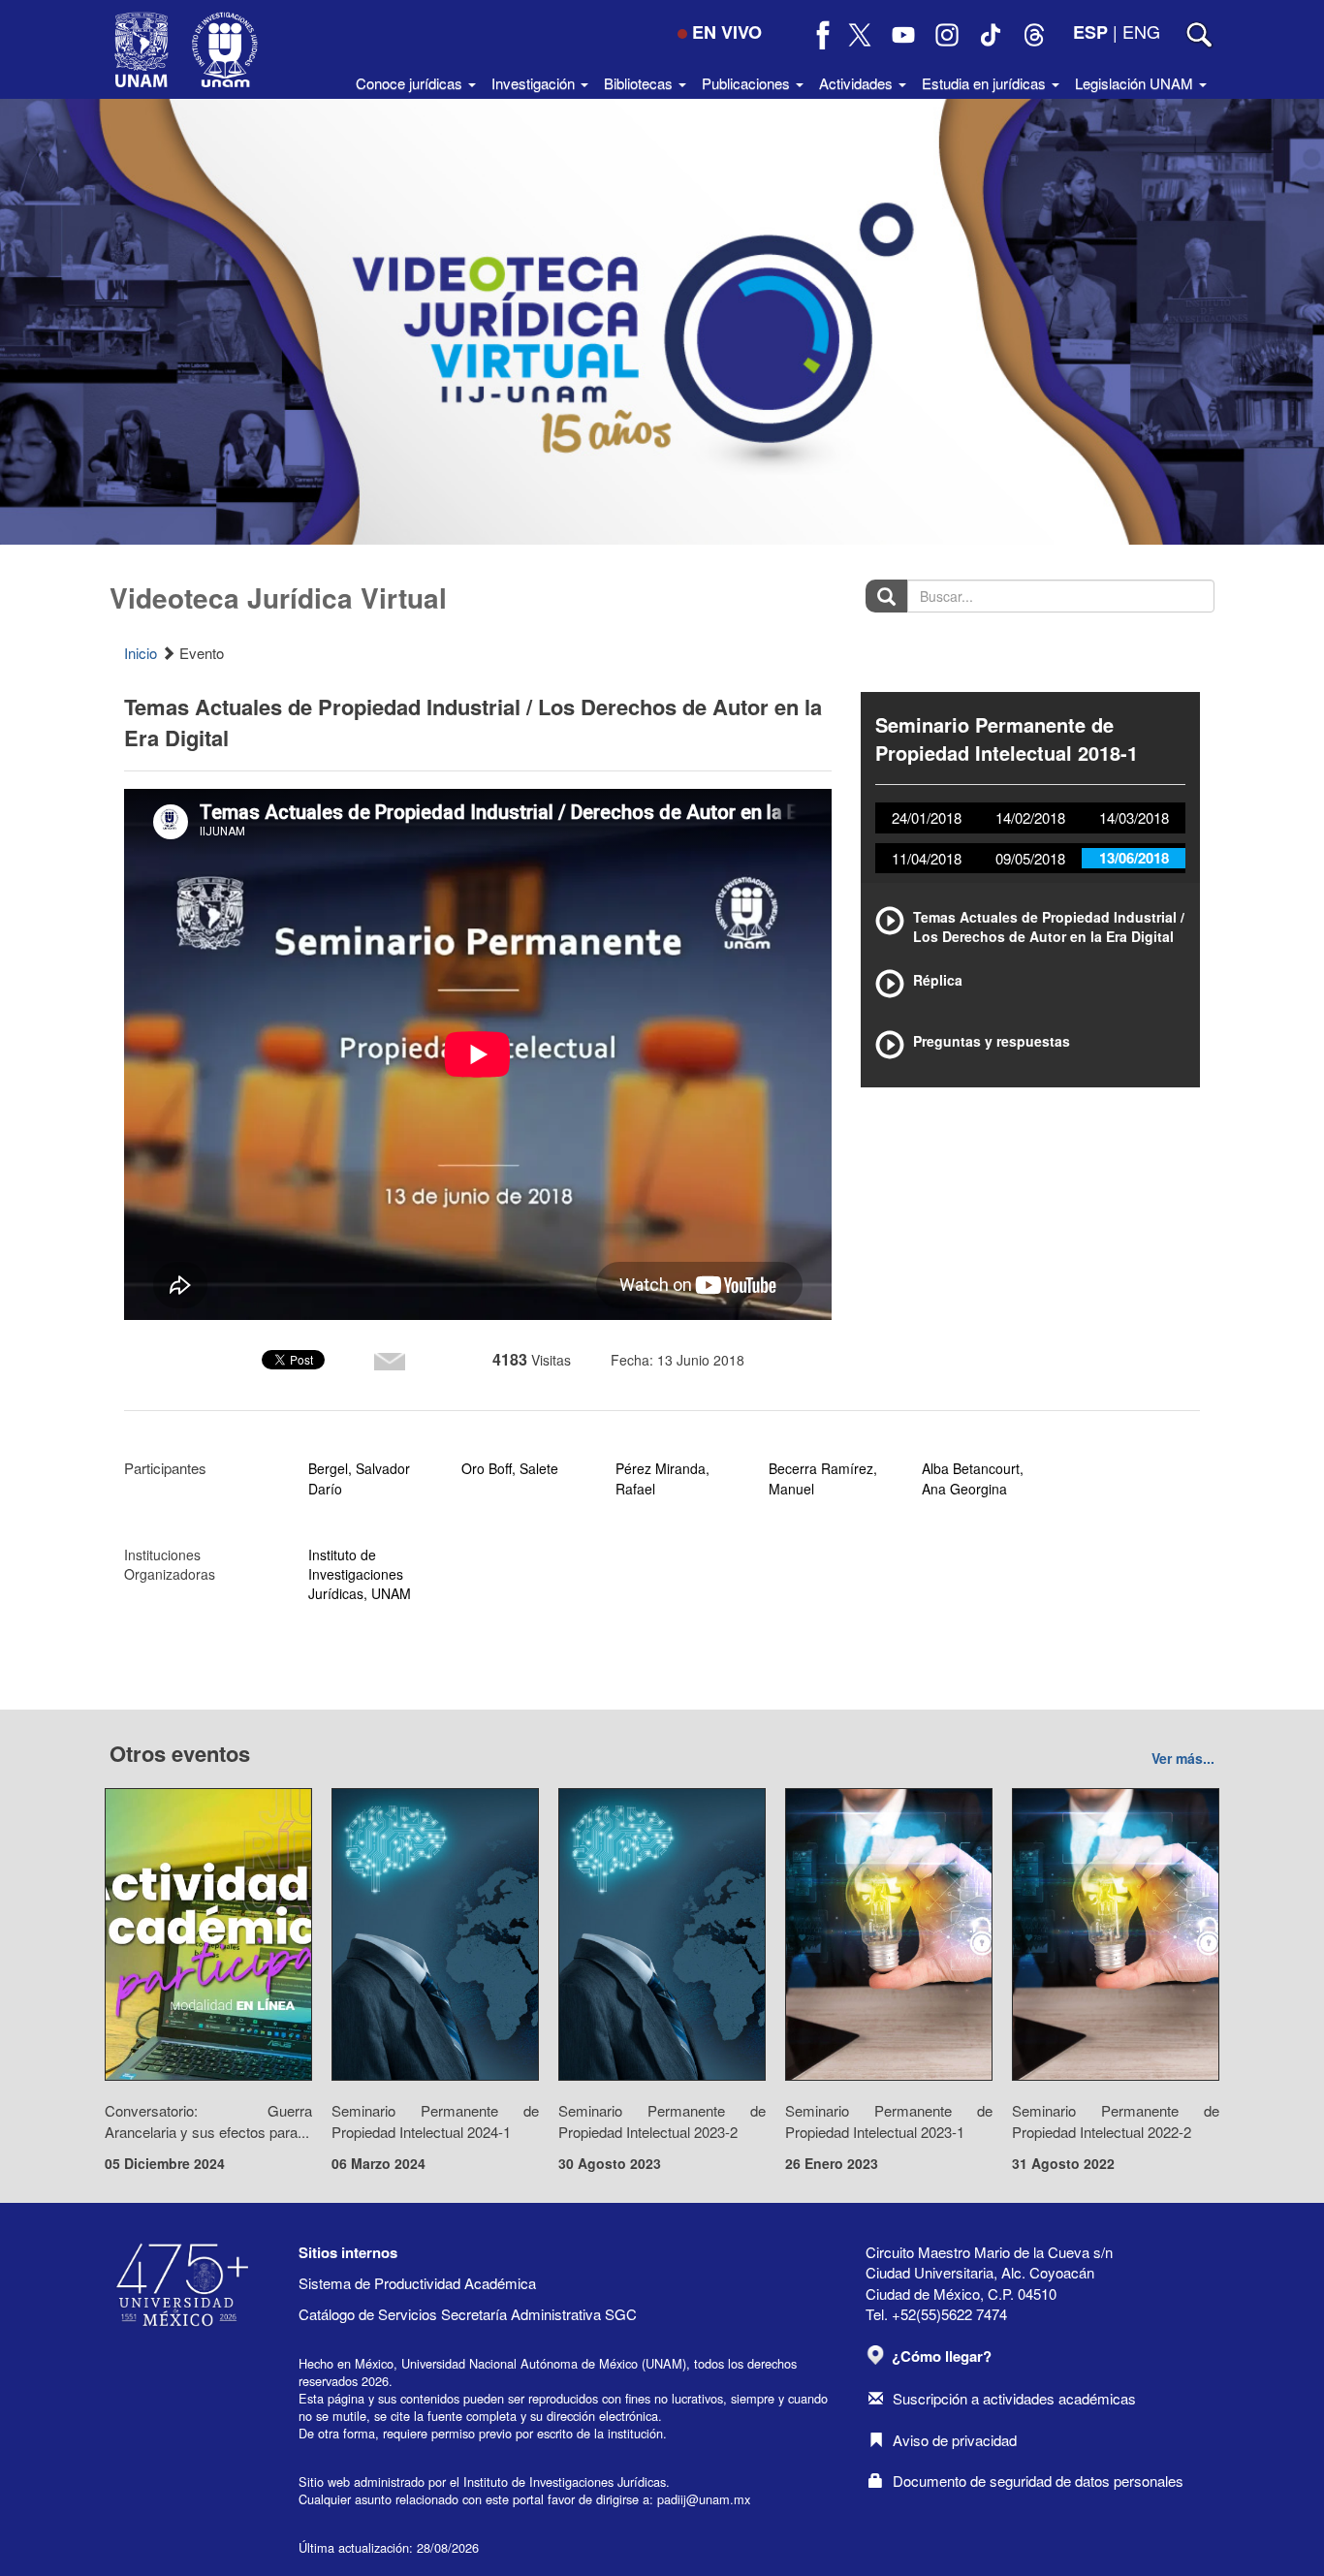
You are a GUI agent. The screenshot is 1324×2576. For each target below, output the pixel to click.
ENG (1141, 31)
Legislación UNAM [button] (1136, 83)
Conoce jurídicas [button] (411, 83)
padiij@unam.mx (704, 2499)
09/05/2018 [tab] (1030, 858)
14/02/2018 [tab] (1030, 817)
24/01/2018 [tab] (927, 817)
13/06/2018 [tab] (1134, 858)
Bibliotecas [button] (640, 83)
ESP (1090, 32)
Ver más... (1183, 1758)
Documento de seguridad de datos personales (1038, 2481)
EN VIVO (727, 32)
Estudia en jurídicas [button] (986, 83)
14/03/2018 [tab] (1134, 817)
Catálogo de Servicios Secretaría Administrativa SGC (468, 2314)
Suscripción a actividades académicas (1014, 2398)
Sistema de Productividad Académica (417, 2283)
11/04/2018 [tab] (927, 858)
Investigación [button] (535, 83)
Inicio (141, 653)
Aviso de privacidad (955, 2440)
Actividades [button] (858, 83)
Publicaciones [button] (748, 83)
